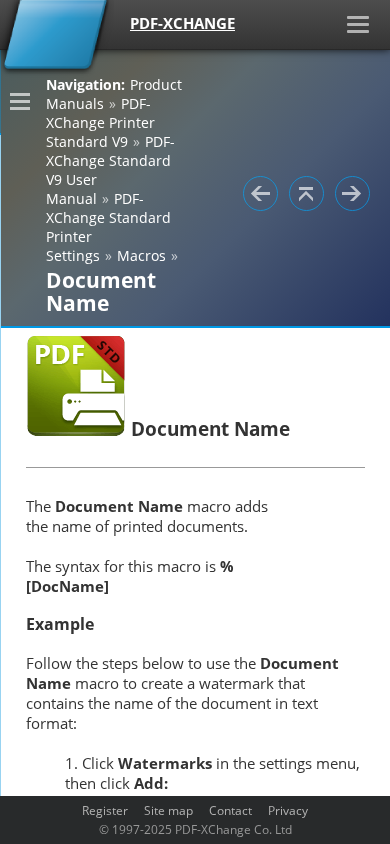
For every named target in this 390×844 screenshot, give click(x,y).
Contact (230, 810)
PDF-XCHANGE (182, 23)
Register (105, 810)
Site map (168, 810)
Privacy (288, 810)
